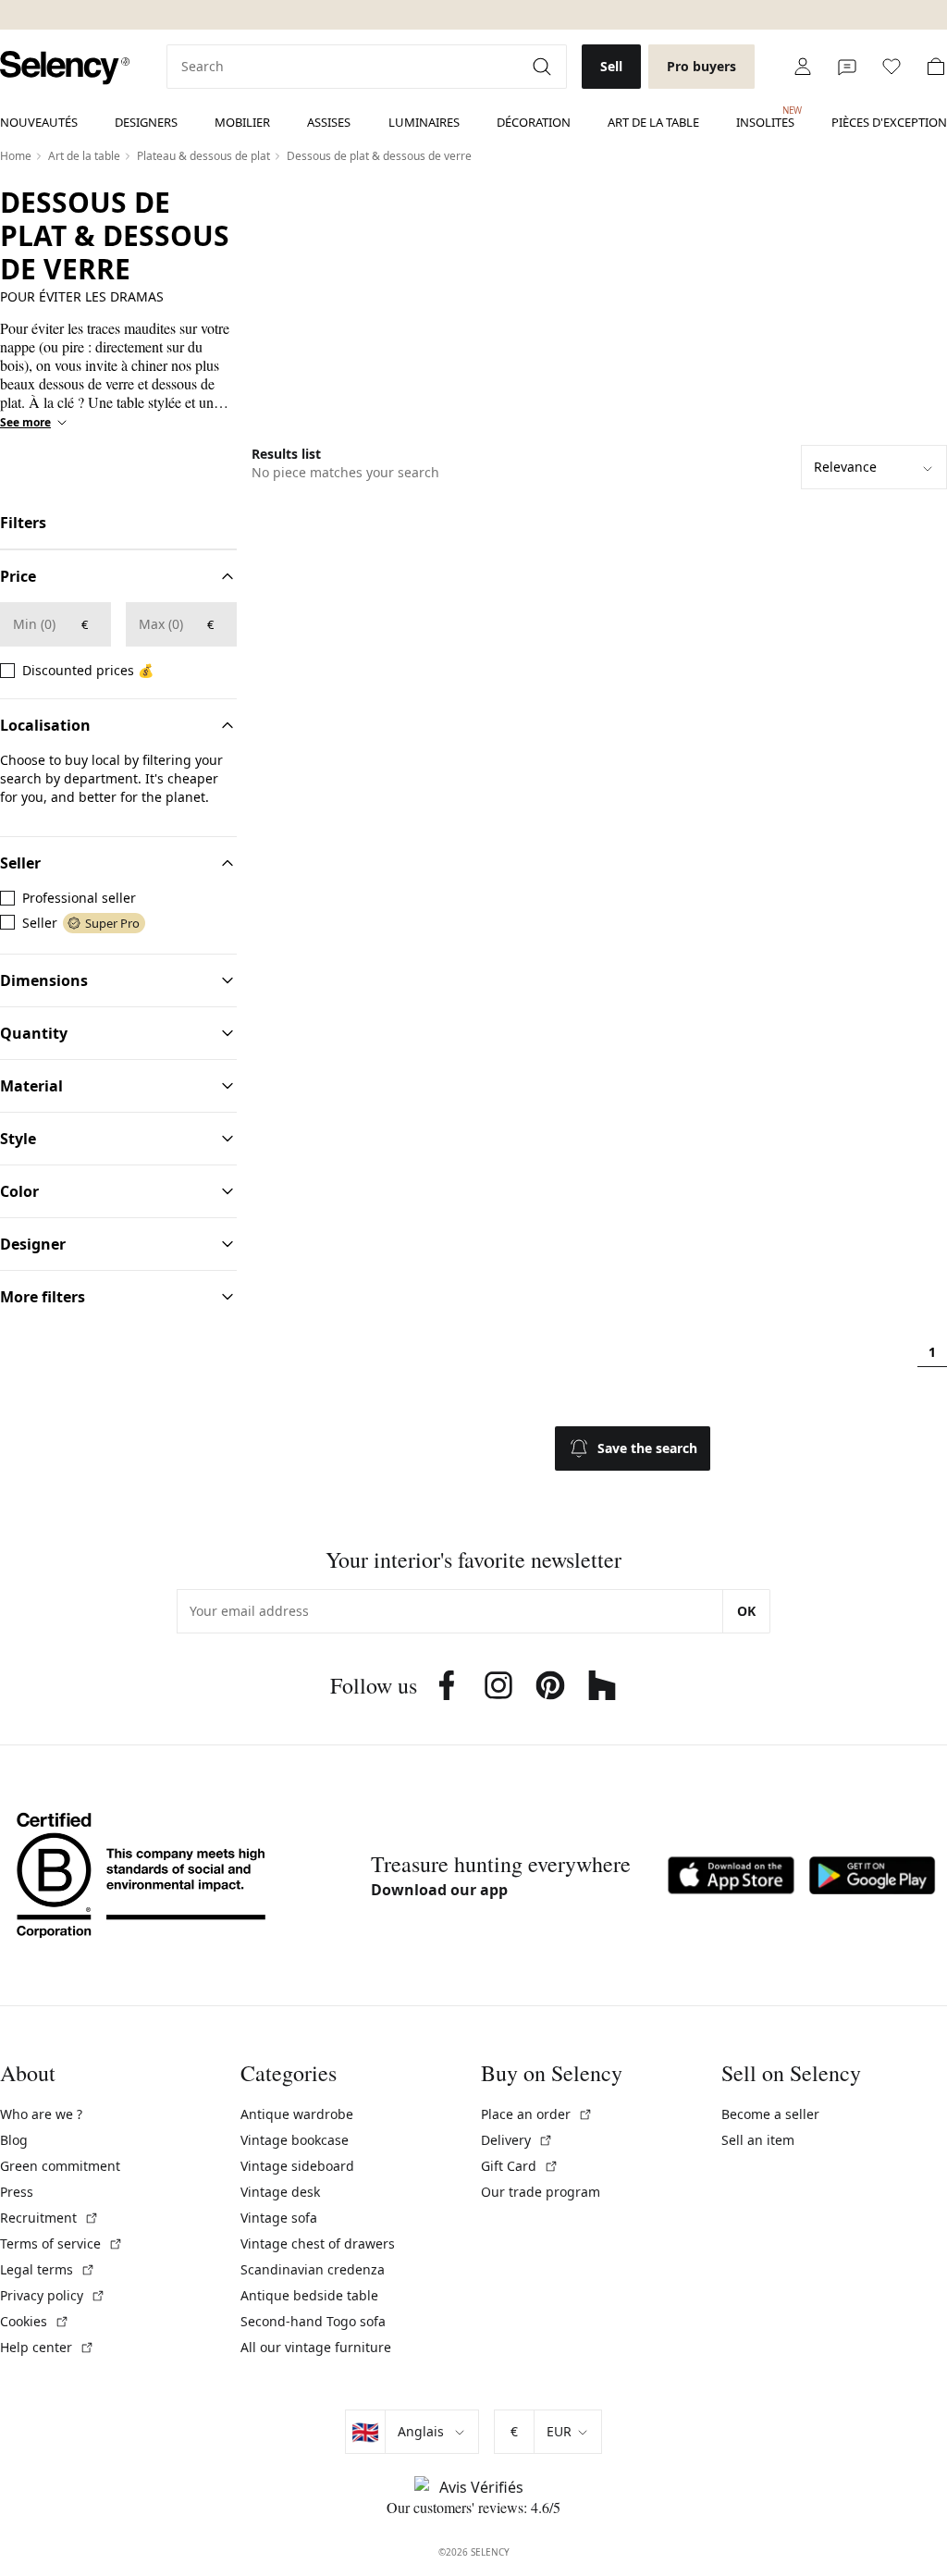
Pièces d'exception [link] (889, 122)
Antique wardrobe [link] (297, 2114)
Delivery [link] (517, 2140)
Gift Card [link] (520, 2166)
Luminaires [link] (424, 122)
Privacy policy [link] (53, 2295)
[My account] (803, 67)
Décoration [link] (534, 122)
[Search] (544, 67)
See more (25, 423)
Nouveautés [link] (39, 122)
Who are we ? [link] (41, 2114)
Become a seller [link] (770, 2114)
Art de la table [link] (653, 122)
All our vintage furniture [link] (316, 2347)
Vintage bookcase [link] (295, 2140)
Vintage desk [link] (280, 2192)
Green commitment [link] (60, 2166)
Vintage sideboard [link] (297, 2166)
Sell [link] (611, 66)
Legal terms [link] (48, 2269)
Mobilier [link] (242, 122)
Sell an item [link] (758, 2140)
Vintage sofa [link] (279, 2218)
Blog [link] (14, 2140)
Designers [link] (146, 122)
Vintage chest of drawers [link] (318, 2243)
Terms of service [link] (61, 2243)
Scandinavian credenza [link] (313, 2269)
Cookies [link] (35, 2321)
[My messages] (847, 67)
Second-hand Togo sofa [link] (313, 2321)
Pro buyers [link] (701, 66)
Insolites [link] (765, 117)
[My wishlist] (892, 67)
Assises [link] (329, 122)
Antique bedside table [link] (309, 2295)
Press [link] (17, 2192)
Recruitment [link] (49, 2218)
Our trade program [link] (541, 2192)
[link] (65, 68)
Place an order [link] (537, 2114)
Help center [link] (47, 2347)
